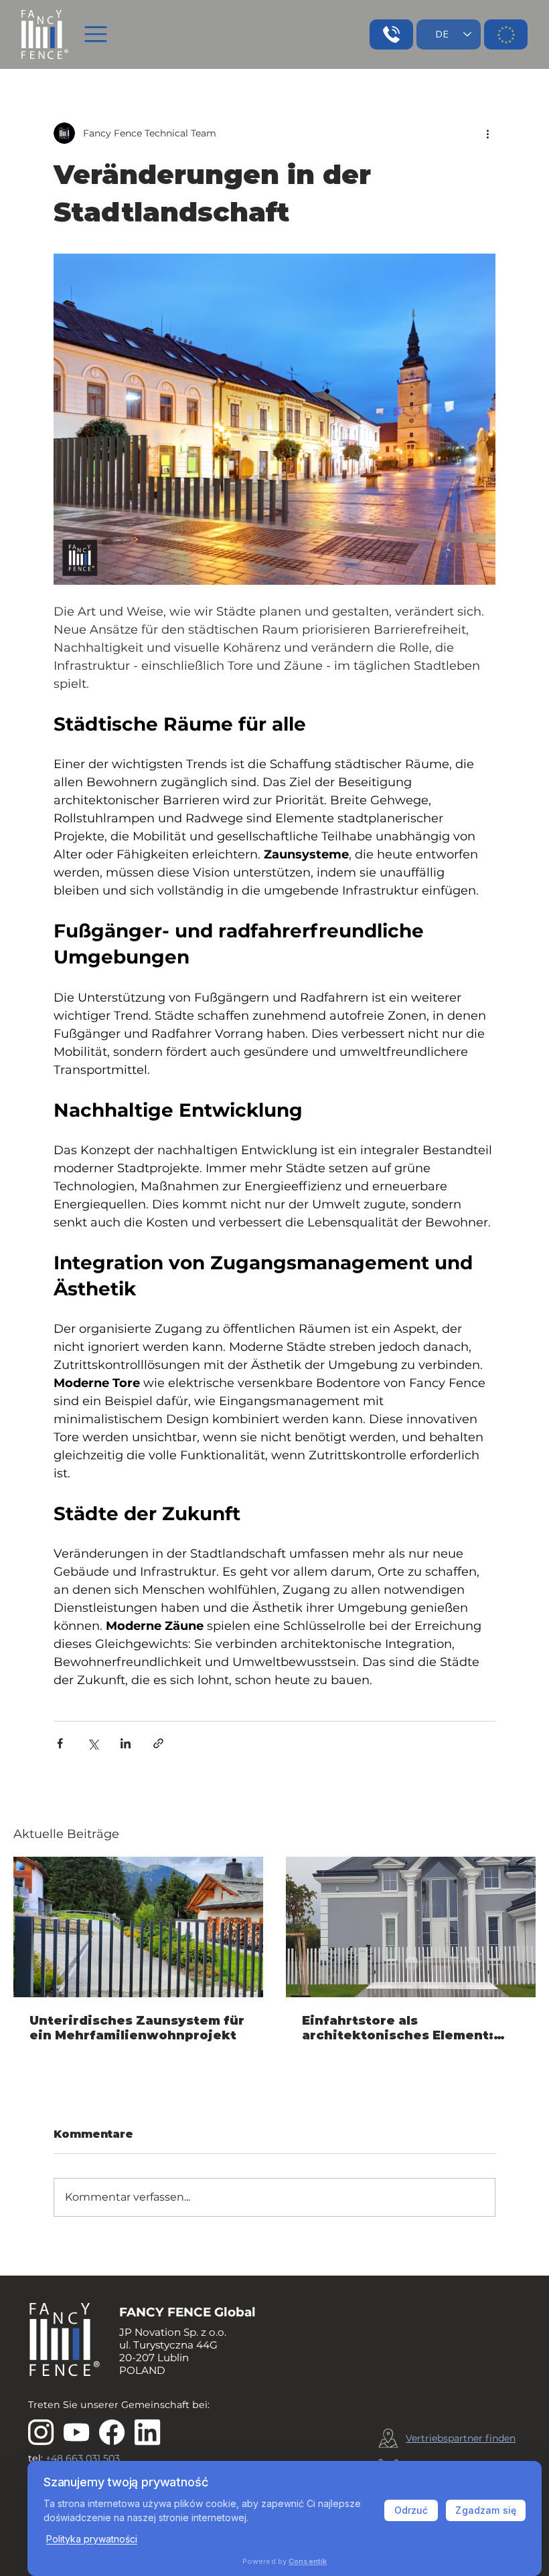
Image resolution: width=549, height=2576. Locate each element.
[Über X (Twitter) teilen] (93, 1743)
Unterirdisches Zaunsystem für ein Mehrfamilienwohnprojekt (137, 2028)
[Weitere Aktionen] (487, 133)
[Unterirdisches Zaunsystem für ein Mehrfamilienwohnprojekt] (138, 1927)
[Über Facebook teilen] (60, 1743)
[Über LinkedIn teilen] (126, 1743)
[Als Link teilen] (158, 1743)
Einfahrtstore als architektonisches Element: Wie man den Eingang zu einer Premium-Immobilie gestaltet (407, 2028)
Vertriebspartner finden (461, 2438)
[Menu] (96, 34)
